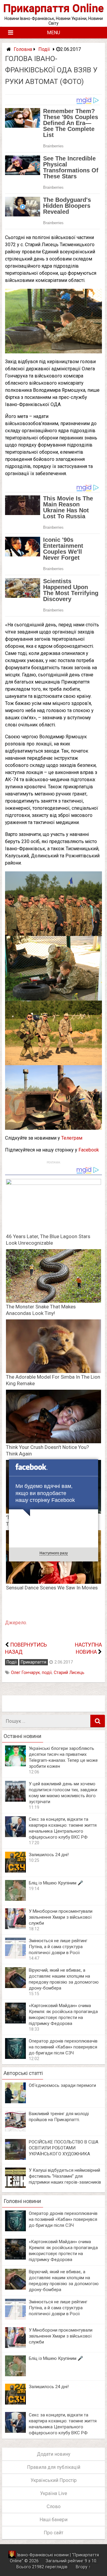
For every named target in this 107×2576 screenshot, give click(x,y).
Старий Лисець (69, 1673)
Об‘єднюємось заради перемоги (62, 2085)
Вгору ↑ (83, 2567)
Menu (53, 33)
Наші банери (53, 2520)
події (47, 1673)
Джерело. (16, 1623)
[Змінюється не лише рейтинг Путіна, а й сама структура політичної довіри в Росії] (15, 1957)
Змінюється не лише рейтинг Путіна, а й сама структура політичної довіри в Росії (58, 1947)
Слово (54, 2506)
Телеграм (72, 1138)
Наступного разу (54, 1553)
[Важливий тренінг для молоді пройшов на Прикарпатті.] (15, 2130)
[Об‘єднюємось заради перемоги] (15, 2102)
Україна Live (54, 2493)
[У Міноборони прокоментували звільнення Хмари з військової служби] (15, 1927)
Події (44, 49)
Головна (23, 49)
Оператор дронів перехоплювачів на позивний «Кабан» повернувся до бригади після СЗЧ (63, 2047)
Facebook (89, 1150)
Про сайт (53, 2533)
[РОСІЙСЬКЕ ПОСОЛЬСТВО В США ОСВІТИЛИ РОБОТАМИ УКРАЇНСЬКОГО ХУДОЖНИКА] (15, 2158)
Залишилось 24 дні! (49, 1855)
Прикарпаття (34, 1662)
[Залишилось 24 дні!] (15, 1871)
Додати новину (54, 2454)
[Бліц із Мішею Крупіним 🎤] (15, 1899)
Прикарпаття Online (53, 8)
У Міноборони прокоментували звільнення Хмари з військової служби (61, 1917)
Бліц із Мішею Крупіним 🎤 (56, 1883)
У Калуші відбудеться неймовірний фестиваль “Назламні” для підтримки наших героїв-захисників (65, 2176)
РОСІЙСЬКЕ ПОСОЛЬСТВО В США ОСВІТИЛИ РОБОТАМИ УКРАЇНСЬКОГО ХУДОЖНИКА (64, 2148)
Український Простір (54, 2480)
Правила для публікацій (54, 2467)
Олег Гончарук (25, 1673)
